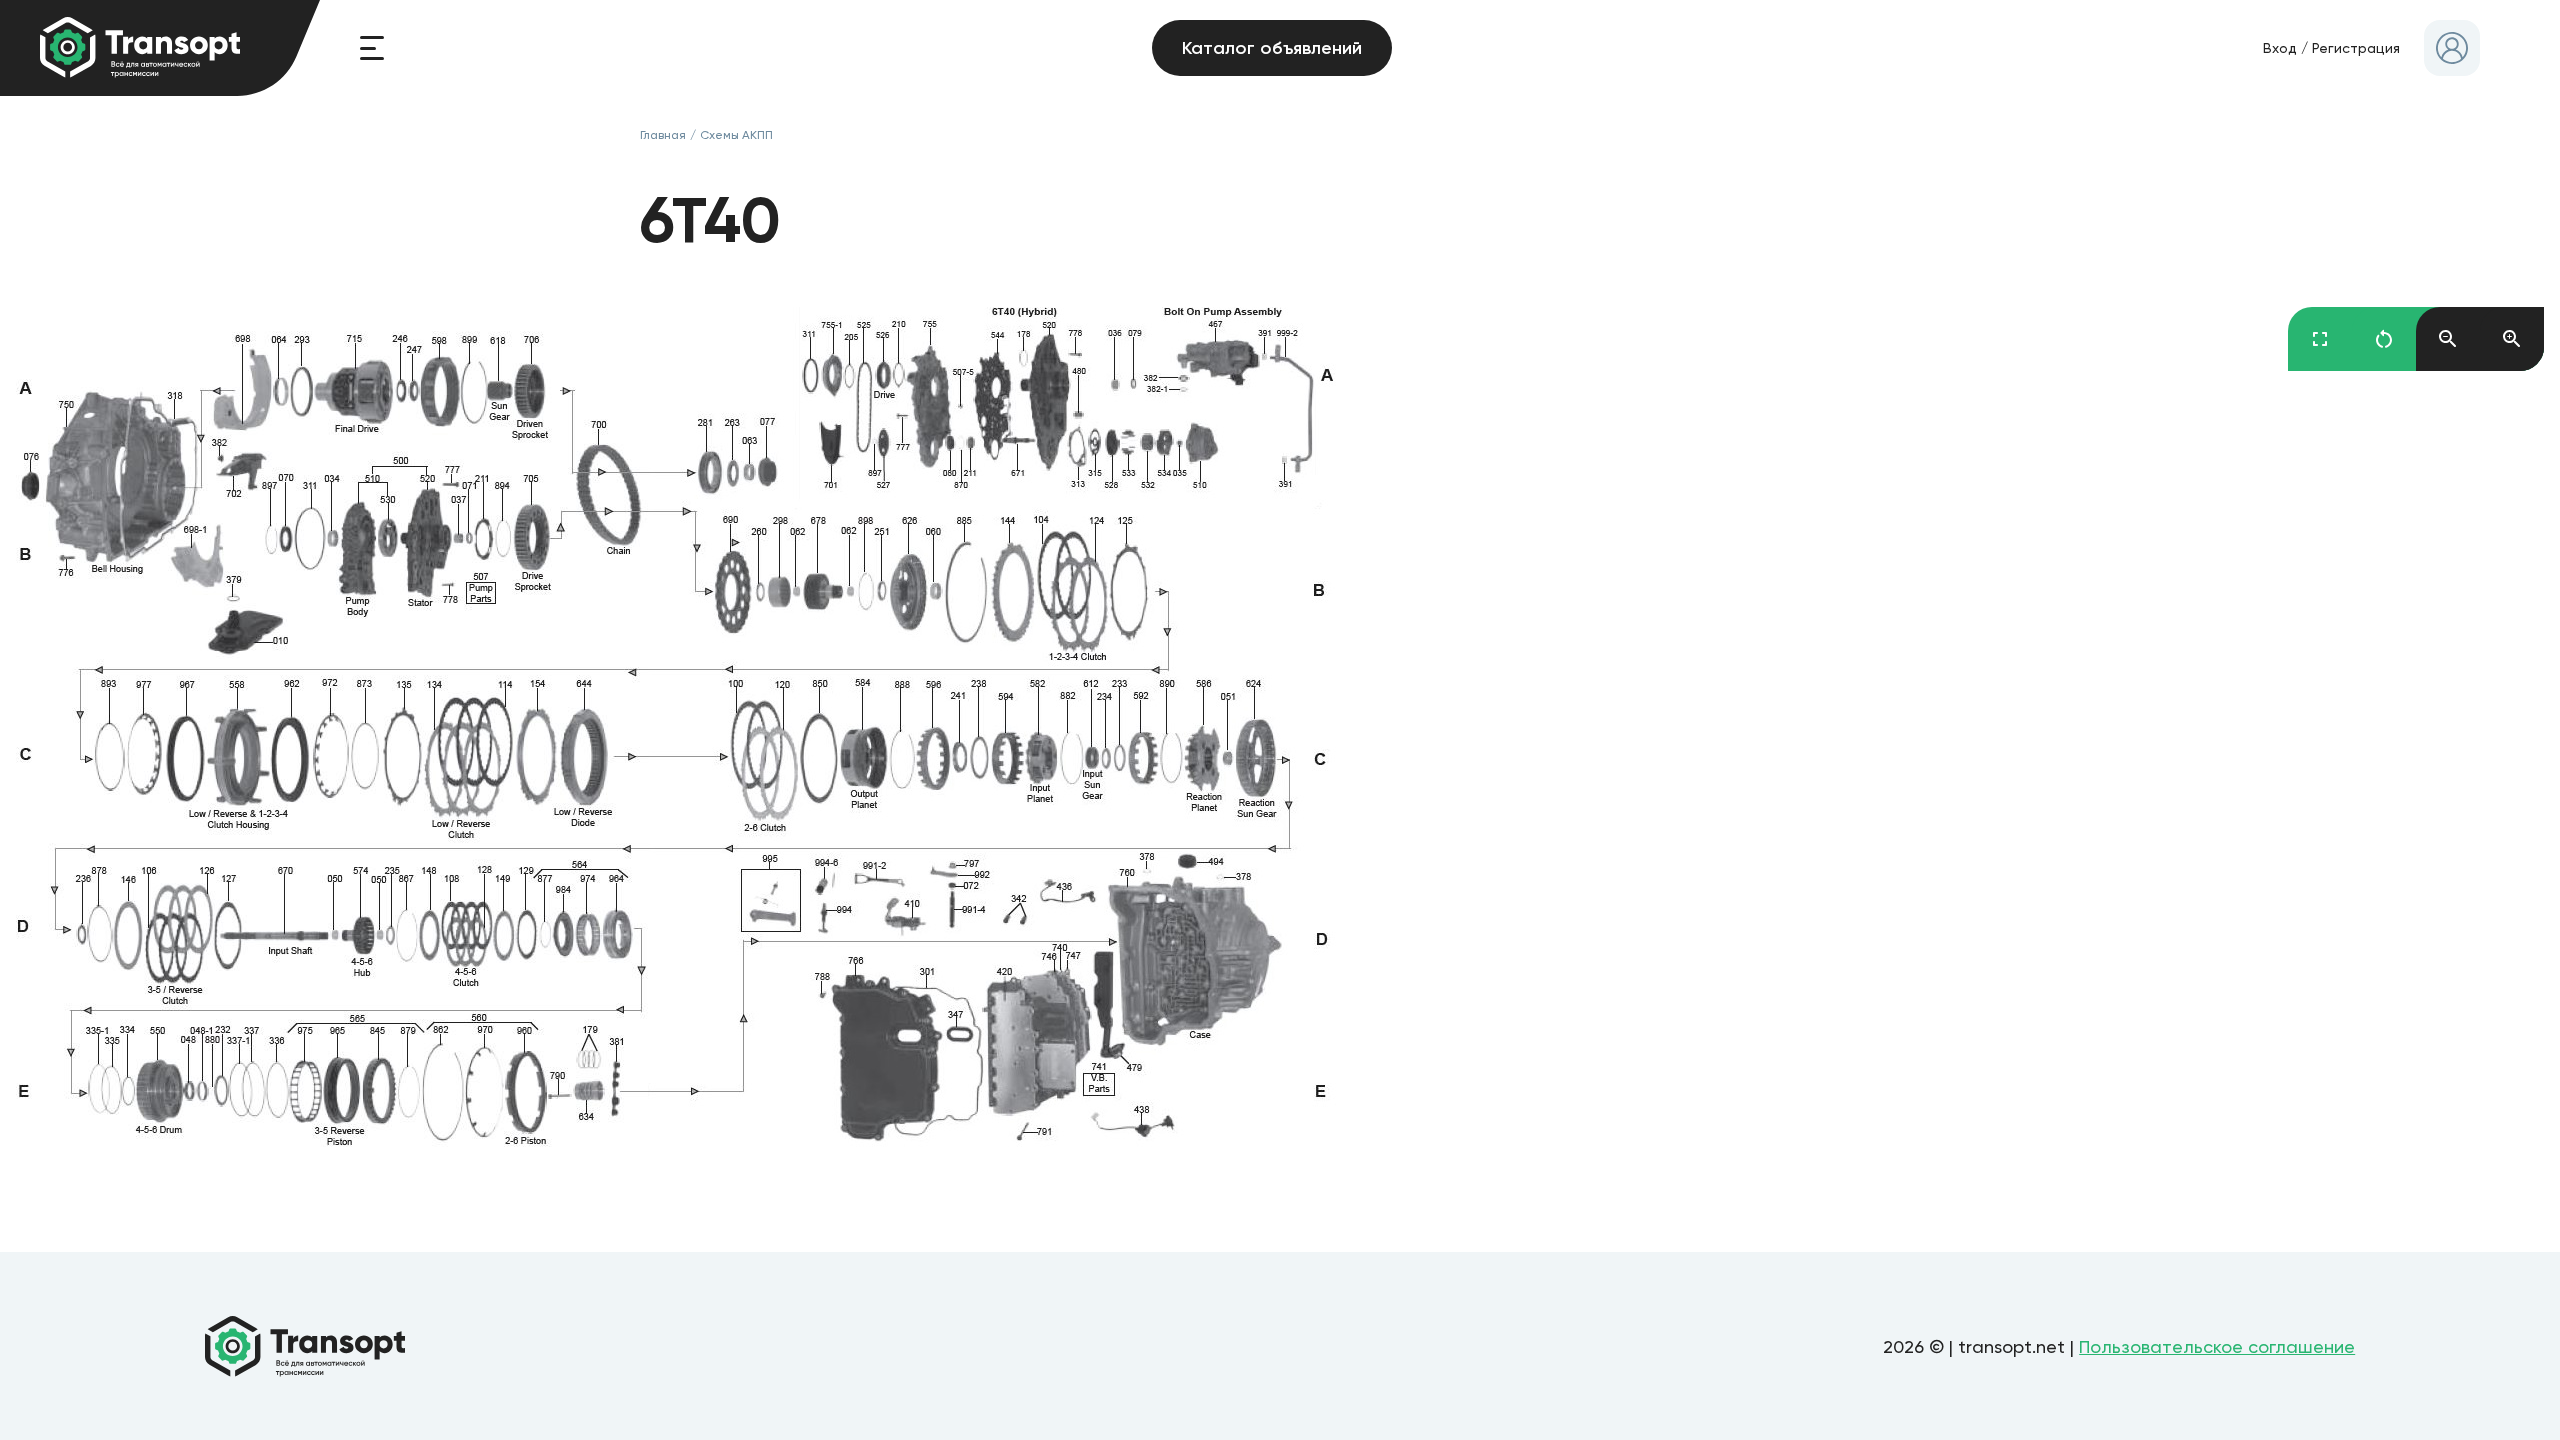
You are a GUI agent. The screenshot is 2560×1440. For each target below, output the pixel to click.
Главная (663, 135)
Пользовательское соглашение (2217, 1346)
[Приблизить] (2512, 339)
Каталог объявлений (1272, 48)
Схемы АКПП (736, 135)
